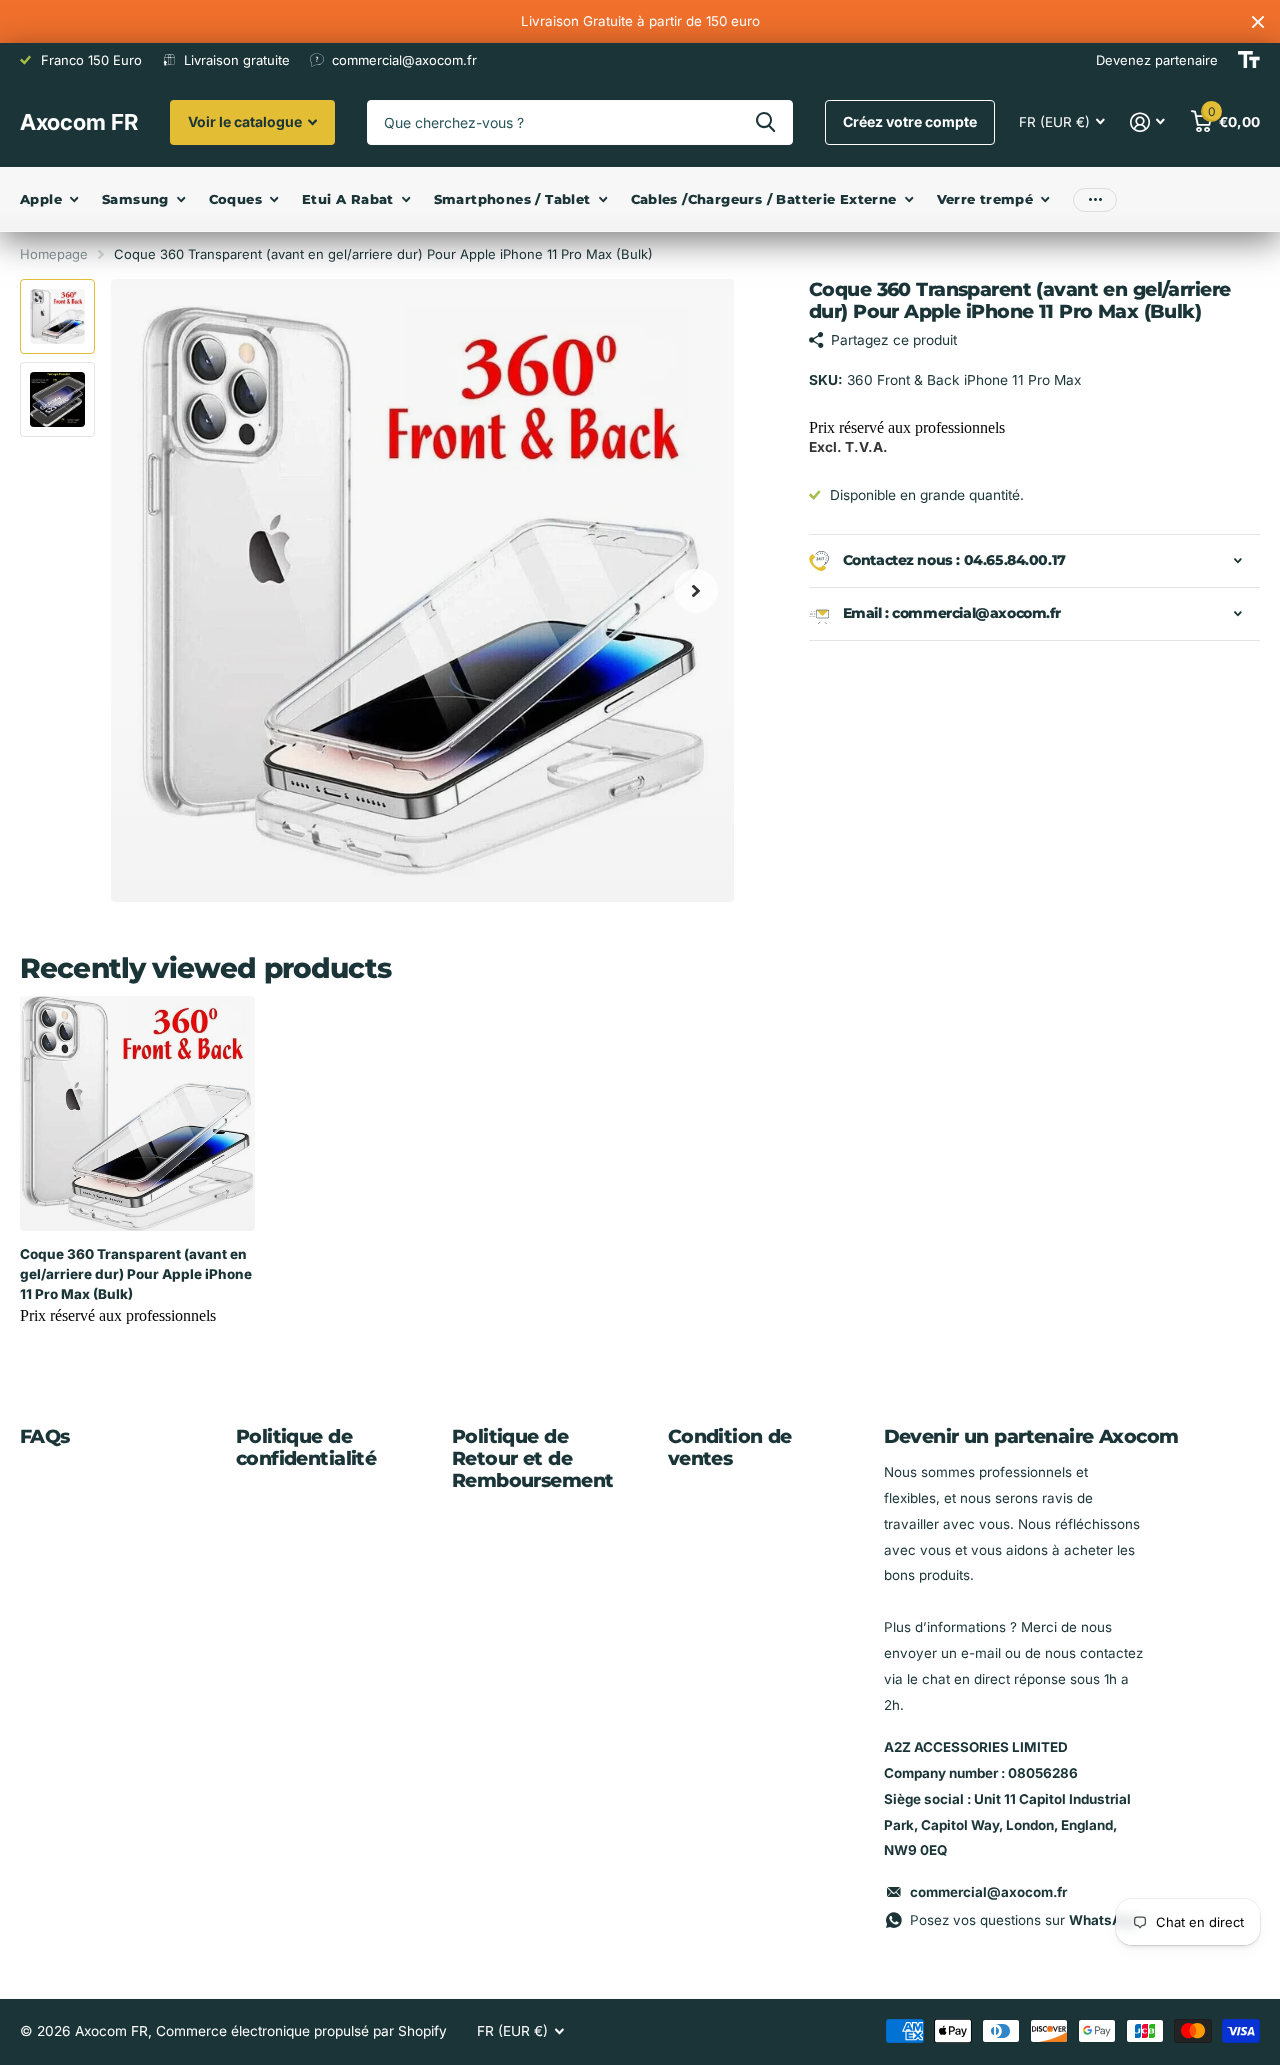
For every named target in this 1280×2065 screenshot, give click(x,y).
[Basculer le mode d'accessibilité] (1249, 60)
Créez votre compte (910, 121)
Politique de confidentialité (306, 1447)
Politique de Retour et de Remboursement (533, 1458)
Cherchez (765, 122)
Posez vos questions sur (1024, 1920)
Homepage (54, 254)
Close (1258, 21)
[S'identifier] (1148, 122)
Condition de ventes (730, 1447)
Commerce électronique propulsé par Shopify (301, 2031)
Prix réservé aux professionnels (907, 427)
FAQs (45, 1436)
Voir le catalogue (246, 121)
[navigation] (57, 316)
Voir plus (1095, 199)
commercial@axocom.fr (988, 1892)
